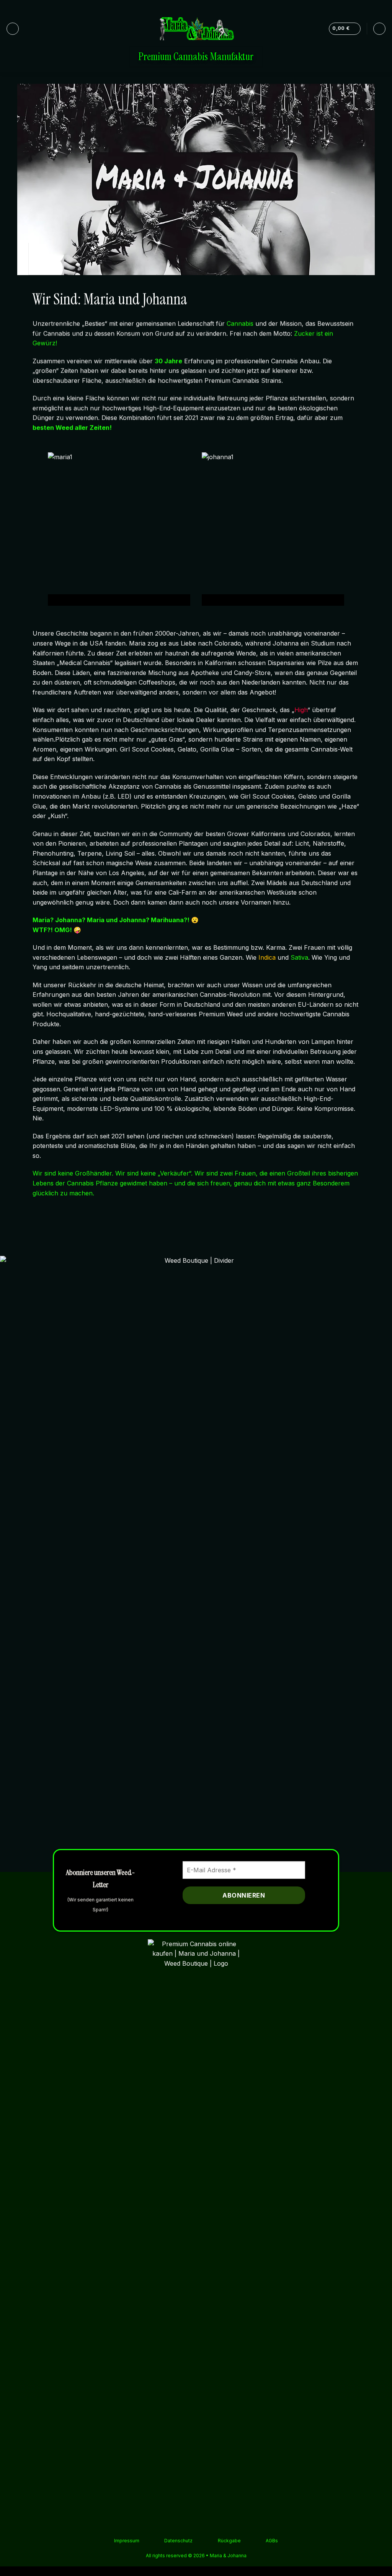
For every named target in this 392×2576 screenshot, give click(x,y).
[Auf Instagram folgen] (361, 6)
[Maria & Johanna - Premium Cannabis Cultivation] (196, 29)
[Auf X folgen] (368, 6)
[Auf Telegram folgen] (382, 6)
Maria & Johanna (228, 2556)
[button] (13, 29)
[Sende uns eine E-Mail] (375, 6)
